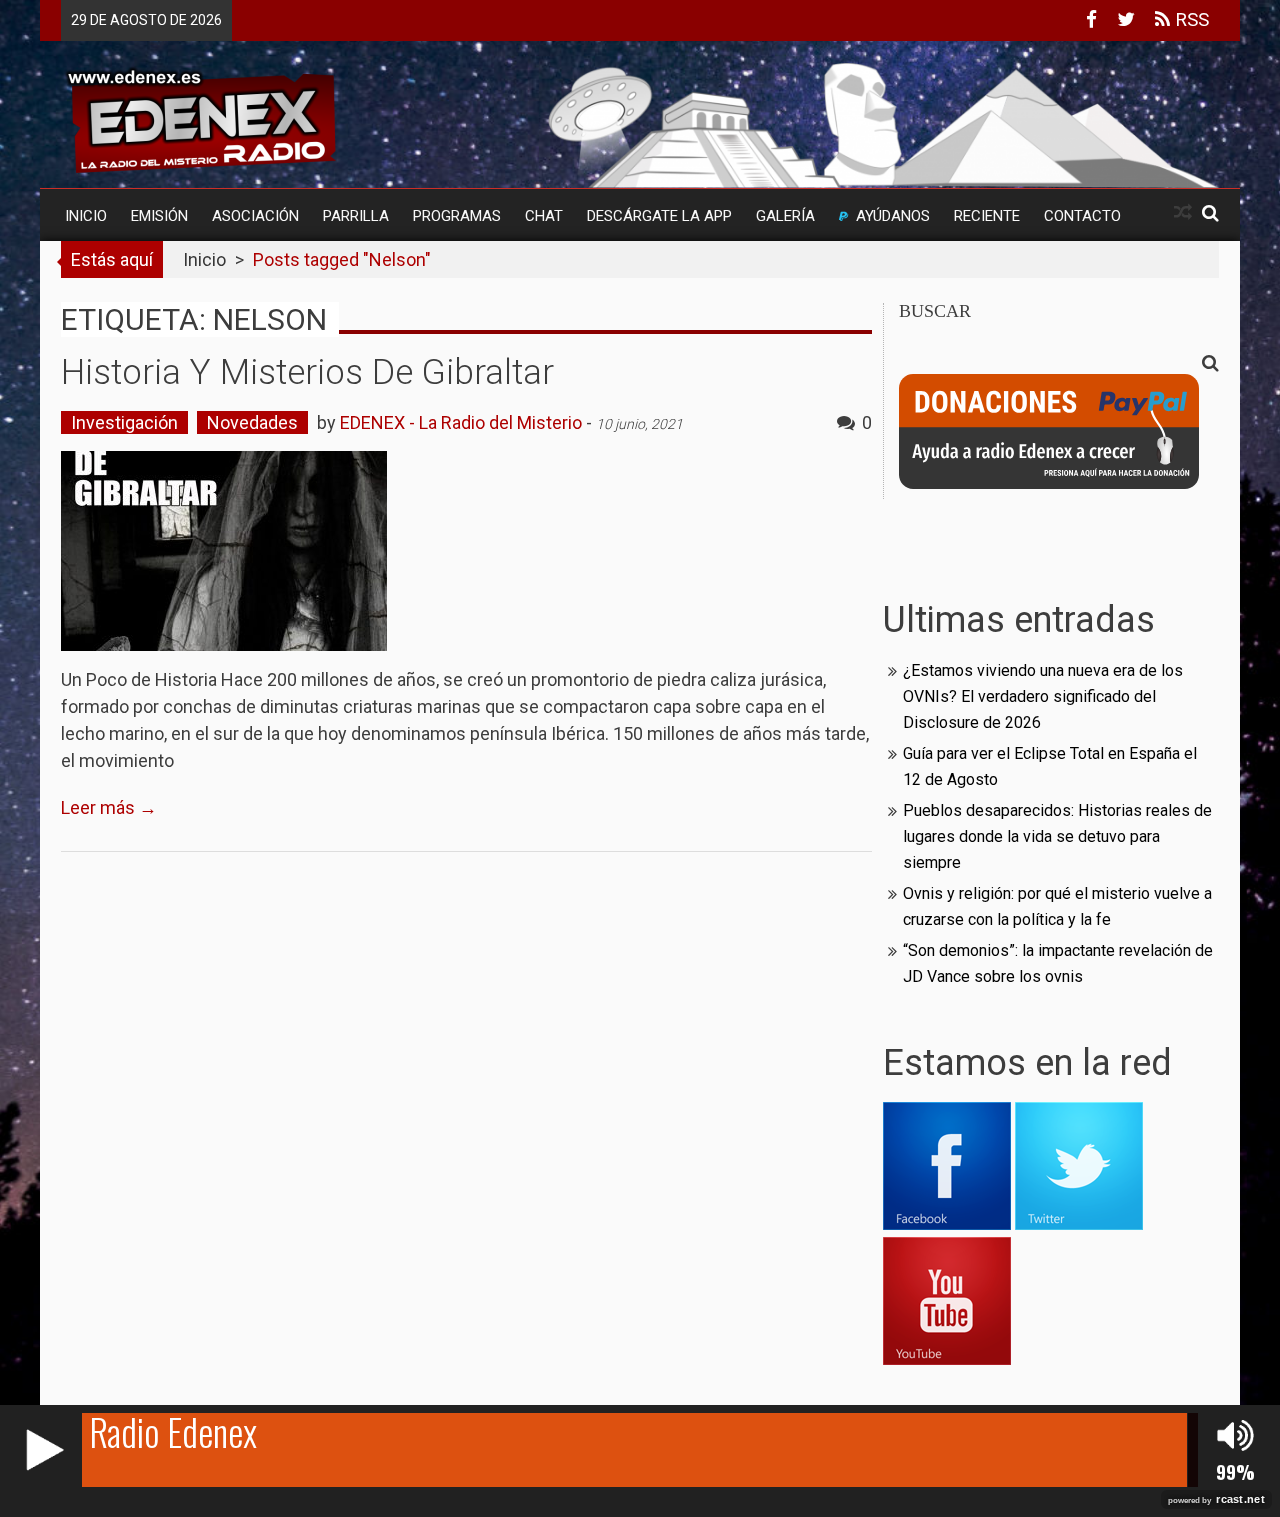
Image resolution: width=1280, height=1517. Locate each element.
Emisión (159, 216)
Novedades (252, 422)
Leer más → (109, 807)
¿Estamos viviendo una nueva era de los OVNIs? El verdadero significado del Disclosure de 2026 (1043, 696)
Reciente (987, 216)
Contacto (1082, 216)
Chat (544, 216)
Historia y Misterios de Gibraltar (307, 372)
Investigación (124, 422)
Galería (785, 216)
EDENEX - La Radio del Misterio (461, 422)
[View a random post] (1183, 212)
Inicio (86, 216)
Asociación (255, 216)
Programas (457, 216)
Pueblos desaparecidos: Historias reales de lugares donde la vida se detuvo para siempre (1057, 836)
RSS (1189, 19)
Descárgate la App (659, 216)
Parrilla (356, 216)
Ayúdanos (893, 216)
